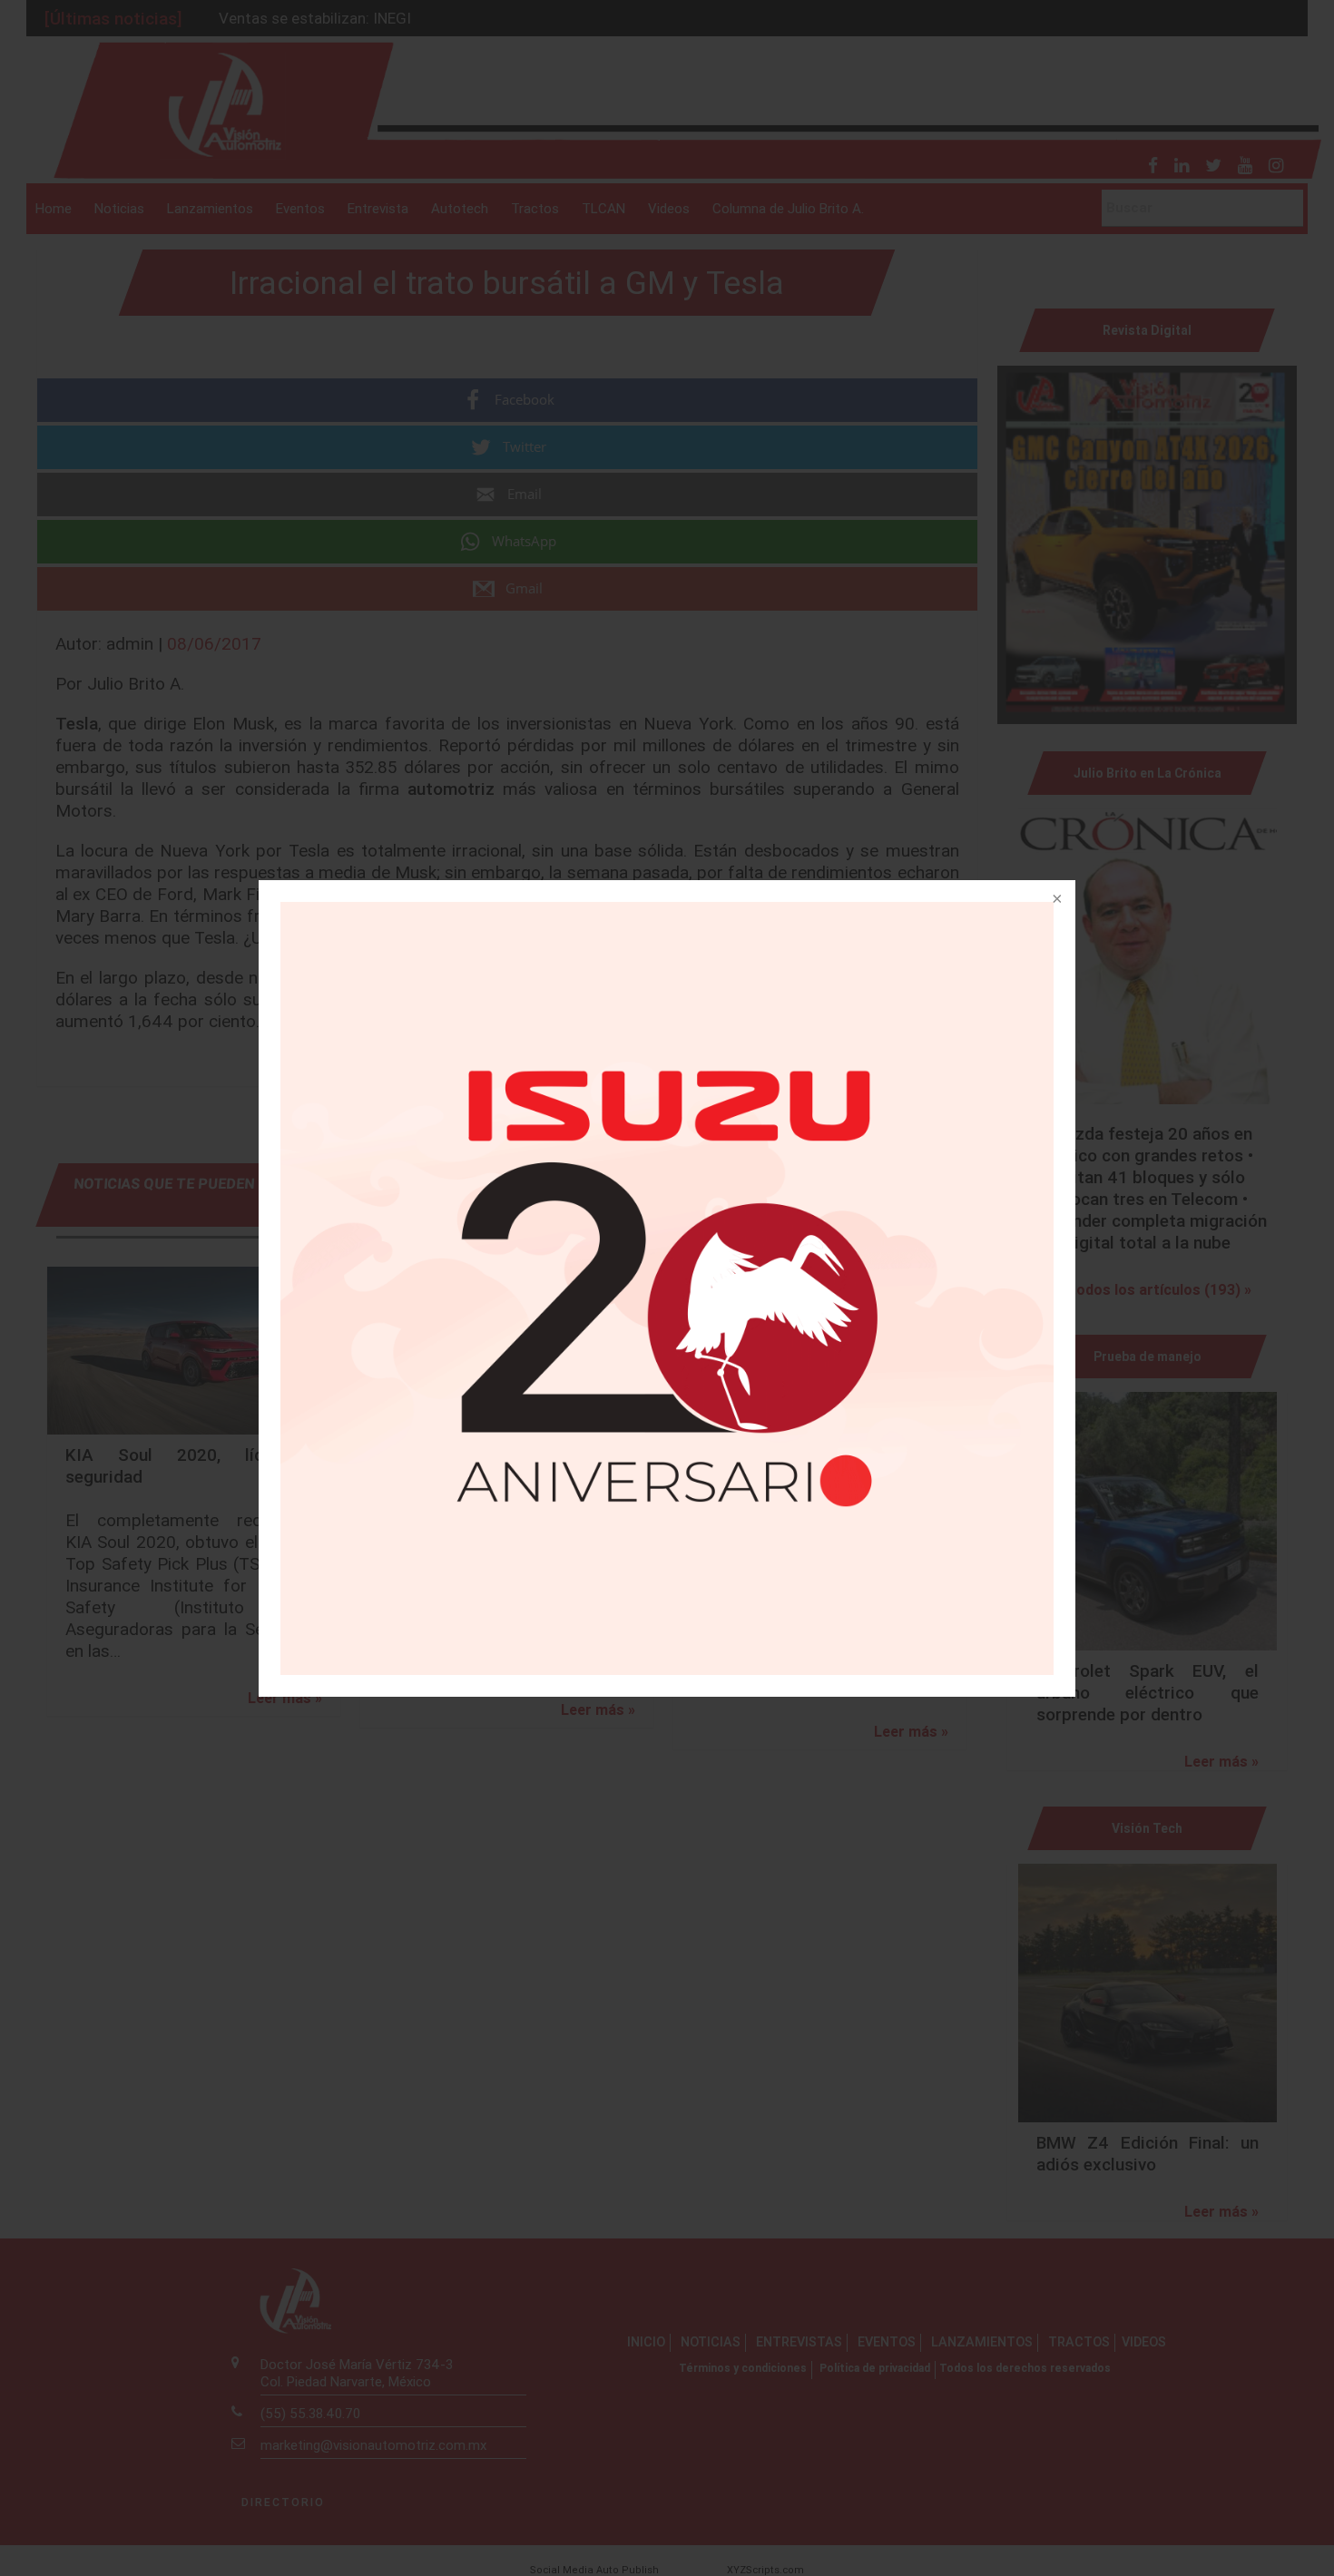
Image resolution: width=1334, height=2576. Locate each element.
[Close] (1055, 900)
